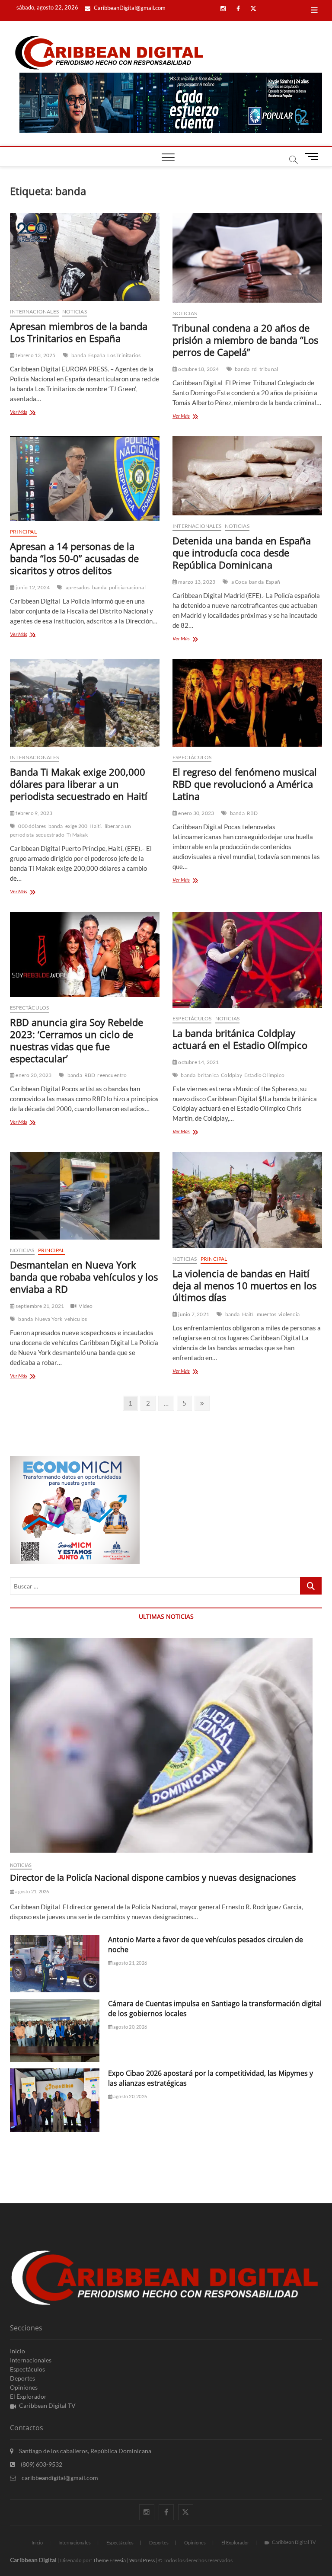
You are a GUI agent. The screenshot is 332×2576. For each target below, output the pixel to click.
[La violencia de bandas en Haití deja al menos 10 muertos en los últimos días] (247, 1200)
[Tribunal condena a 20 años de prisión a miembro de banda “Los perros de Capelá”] (247, 258)
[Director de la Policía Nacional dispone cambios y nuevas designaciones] (166, 1745)
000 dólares (32, 826)
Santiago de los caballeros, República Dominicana (85, 2451)
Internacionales (34, 312)
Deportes (22, 2378)
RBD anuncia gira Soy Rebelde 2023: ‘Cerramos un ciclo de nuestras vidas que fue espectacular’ (77, 1040)
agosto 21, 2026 (32, 1891)
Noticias (75, 312)
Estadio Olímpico (264, 1075)
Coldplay (231, 1075)
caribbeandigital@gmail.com (59, 2478)
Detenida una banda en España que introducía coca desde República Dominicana (242, 553)
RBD (252, 813)
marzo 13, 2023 (196, 582)
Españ (273, 582)
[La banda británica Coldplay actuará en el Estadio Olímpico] (247, 960)
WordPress (142, 2560)
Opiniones (24, 2387)
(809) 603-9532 (41, 2464)
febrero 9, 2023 (34, 813)
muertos (267, 1314)
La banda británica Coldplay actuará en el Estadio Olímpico (240, 1039)
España (97, 355)
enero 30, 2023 (196, 813)
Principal (23, 532)
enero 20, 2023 (33, 1075)
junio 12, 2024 (32, 587)
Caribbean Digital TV (47, 2405)
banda (79, 355)
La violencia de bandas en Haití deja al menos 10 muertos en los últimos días (244, 1285)
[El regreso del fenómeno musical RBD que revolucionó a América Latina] (247, 703)
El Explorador (28, 2396)
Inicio (18, 2351)
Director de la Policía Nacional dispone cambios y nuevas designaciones (153, 1878)
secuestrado (50, 835)
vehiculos (76, 1319)
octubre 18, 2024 (198, 369)
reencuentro (112, 1075)
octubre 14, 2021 (198, 1062)
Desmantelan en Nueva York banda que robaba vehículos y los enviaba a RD (84, 1277)
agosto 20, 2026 (130, 2027)
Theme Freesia (109, 2560)
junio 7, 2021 (193, 1314)
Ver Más (29, 413)
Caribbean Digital (33, 2560)
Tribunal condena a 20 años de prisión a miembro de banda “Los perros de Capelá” (245, 340)
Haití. (96, 826)
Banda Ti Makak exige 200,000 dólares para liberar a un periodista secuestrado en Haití (79, 784)
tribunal (269, 369)
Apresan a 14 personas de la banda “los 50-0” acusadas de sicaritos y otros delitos (74, 558)
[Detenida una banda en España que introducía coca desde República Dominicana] (247, 476)
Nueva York (49, 1319)
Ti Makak (77, 835)
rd (254, 369)
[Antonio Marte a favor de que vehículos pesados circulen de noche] (55, 1964)
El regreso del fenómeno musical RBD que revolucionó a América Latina (245, 784)
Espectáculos (192, 757)
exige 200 (77, 826)
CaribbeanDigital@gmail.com (129, 8)
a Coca (239, 582)
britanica (208, 1075)
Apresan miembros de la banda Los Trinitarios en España (79, 332)
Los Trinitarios (124, 355)
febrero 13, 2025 (35, 355)
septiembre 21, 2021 (39, 1306)
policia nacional (127, 587)
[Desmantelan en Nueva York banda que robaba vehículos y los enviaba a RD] (85, 1196)
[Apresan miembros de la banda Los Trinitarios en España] (85, 257)
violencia (289, 1314)
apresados (78, 587)
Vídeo (86, 1306)
